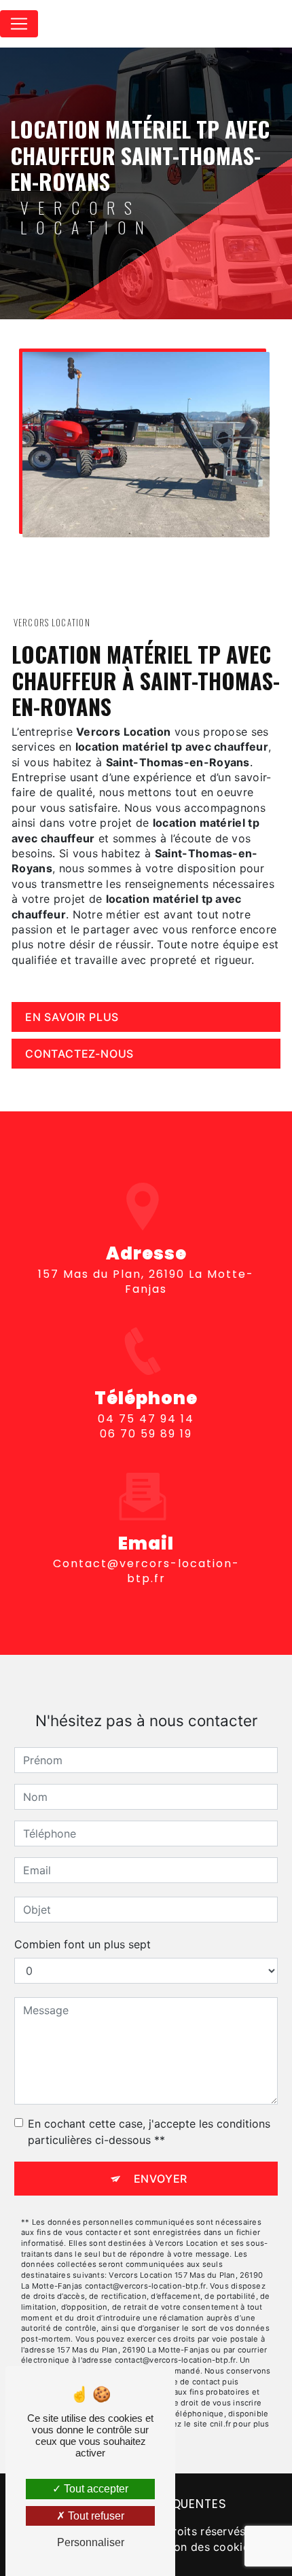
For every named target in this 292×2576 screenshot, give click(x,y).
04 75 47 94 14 (146, 1419)
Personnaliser (91, 2542)
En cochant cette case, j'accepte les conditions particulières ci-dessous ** (149, 2132)
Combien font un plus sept (83, 1944)
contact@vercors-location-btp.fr (146, 1571)
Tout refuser (95, 2516)
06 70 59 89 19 (146, 1434)
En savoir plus (72, 1017)
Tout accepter (95, 2489)
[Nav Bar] (19, 24)
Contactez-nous (79, 1054)
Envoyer (161, 2179)
